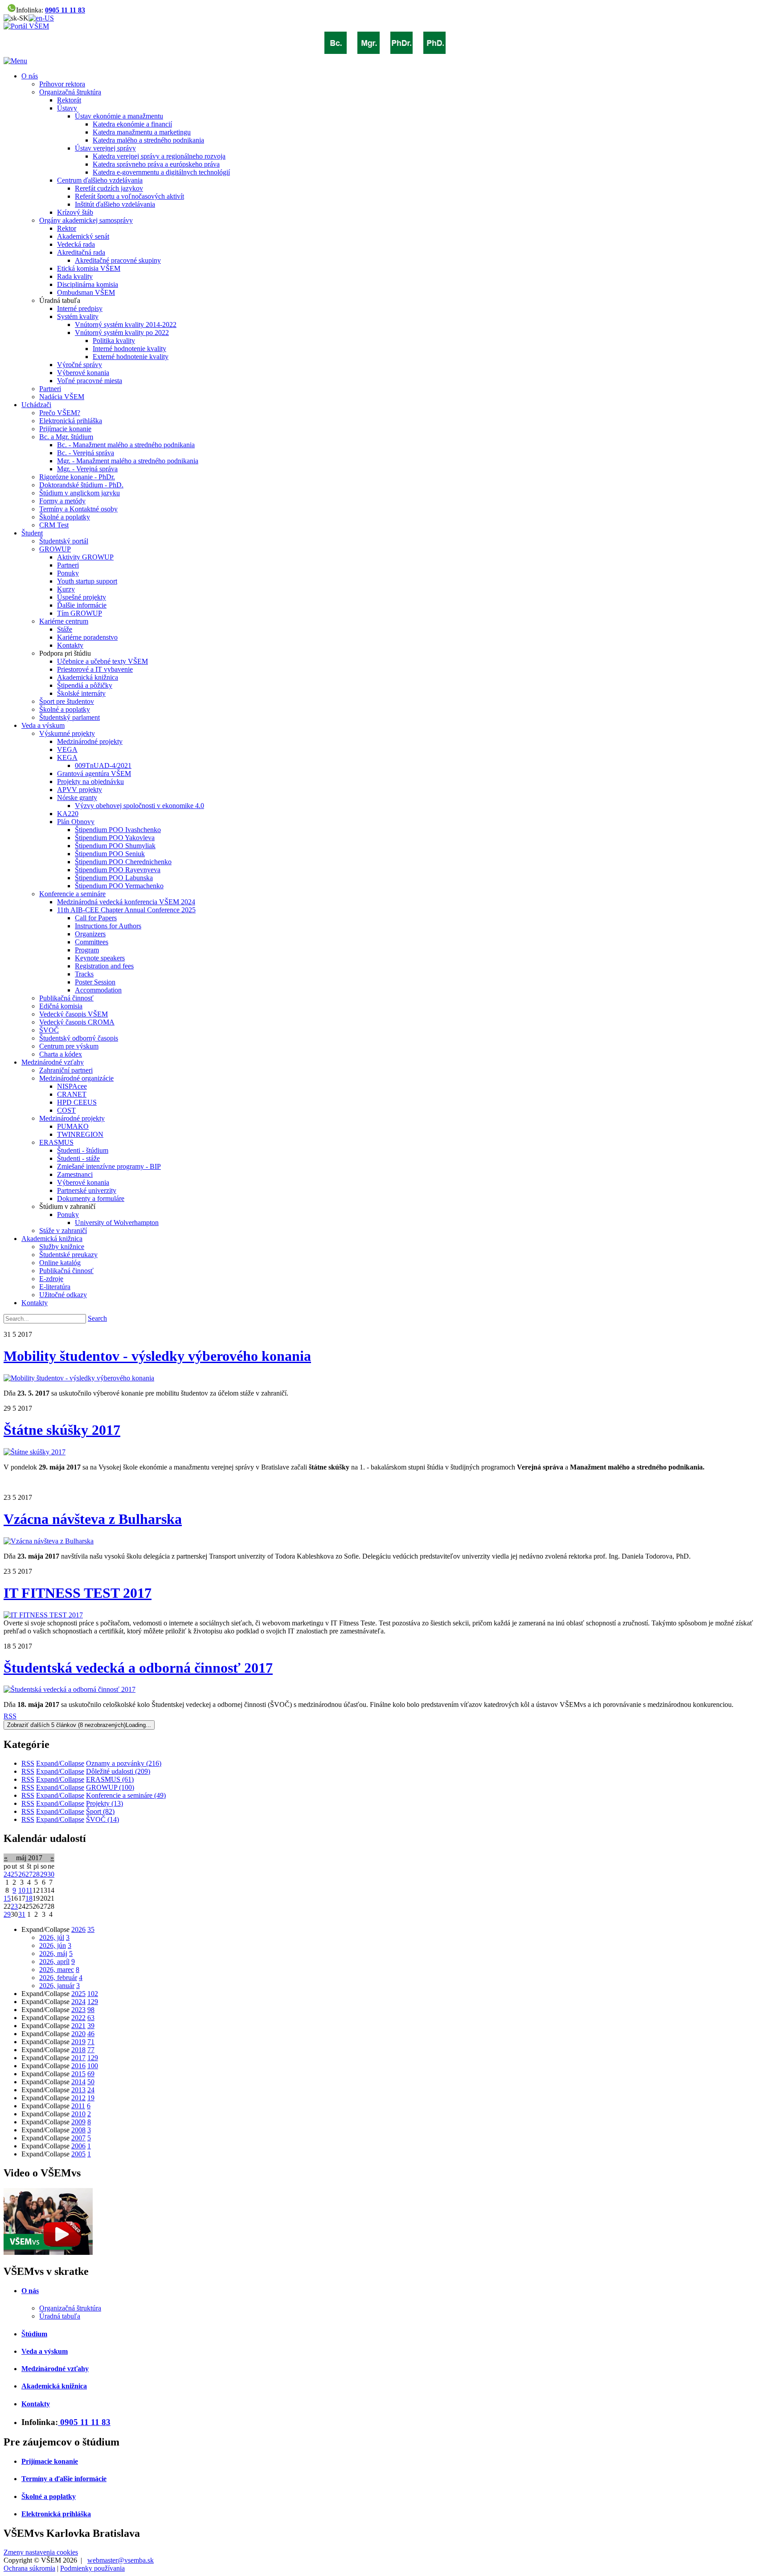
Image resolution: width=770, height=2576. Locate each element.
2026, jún (53, 1945)
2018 (78, 2050)
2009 (78, 2122)
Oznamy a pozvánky (124, 1763)
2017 (78, 2058)
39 (91, 2026)
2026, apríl (54, 1962)
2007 (78, 2138)
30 (51, 1874)
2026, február (58, 1978)
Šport (100, 1811)
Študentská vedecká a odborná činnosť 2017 (138, 1668)
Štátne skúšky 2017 (62, 1430)
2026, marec (57, 1970)
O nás (30, 2291)
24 (7, 1874)
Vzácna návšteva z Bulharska (93, 1519)
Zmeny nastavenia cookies (41, 2552)
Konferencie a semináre (126, 1795)
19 (91, 2098)
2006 (78, 2146)
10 (22, 1890)
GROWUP (110, 1787)
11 (29, 1890)
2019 (78, 2042)
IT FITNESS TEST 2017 (78, 1593)
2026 (78, 1929)
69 (91, 2074)
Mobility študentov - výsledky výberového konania (157, 1356)
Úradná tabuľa (60, 2316)
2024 (78, 2002)
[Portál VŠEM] (26, 26)
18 (29, 1898)
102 (93, 1994)
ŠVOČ (102, 1819)
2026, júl (52, 1937)
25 (14, 1874)
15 (7, 1898)
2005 (78, 2154)
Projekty (104, 1803)
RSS (10, 1716)
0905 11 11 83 (65, 10)
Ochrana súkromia (29, 2568)
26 (22, 1874)
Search (97, 1318)
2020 (78, 2034)
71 (91, 2042)
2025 (78, 1994)
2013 (78, 2090)
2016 (78, 2066)
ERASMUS (110, 1779)
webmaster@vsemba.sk (121, 2560)
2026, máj (53, 1953)
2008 (78, 2130)
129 (93, 2002)
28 (36, 1874)
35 (91, 1929)
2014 (78, 2082)
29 (44, 1874)
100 (93, 2066)
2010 (78, 2114)
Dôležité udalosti (118, 1771)
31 (22, 1914)
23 (14, 1906)
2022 (78, 2018)
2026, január (57, 1986)
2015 (78, 2074)
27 (29, 1874)
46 (91, 2034)
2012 (78, 2098)
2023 (78, 2010)
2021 (78, 2026)
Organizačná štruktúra (70, 2308)
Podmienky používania (92, 2568)
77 (91, 2050)
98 (91, 2010)
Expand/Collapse (60, 1763)
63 (91, 2018)
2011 (78, 2106)
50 (91, 2082)
